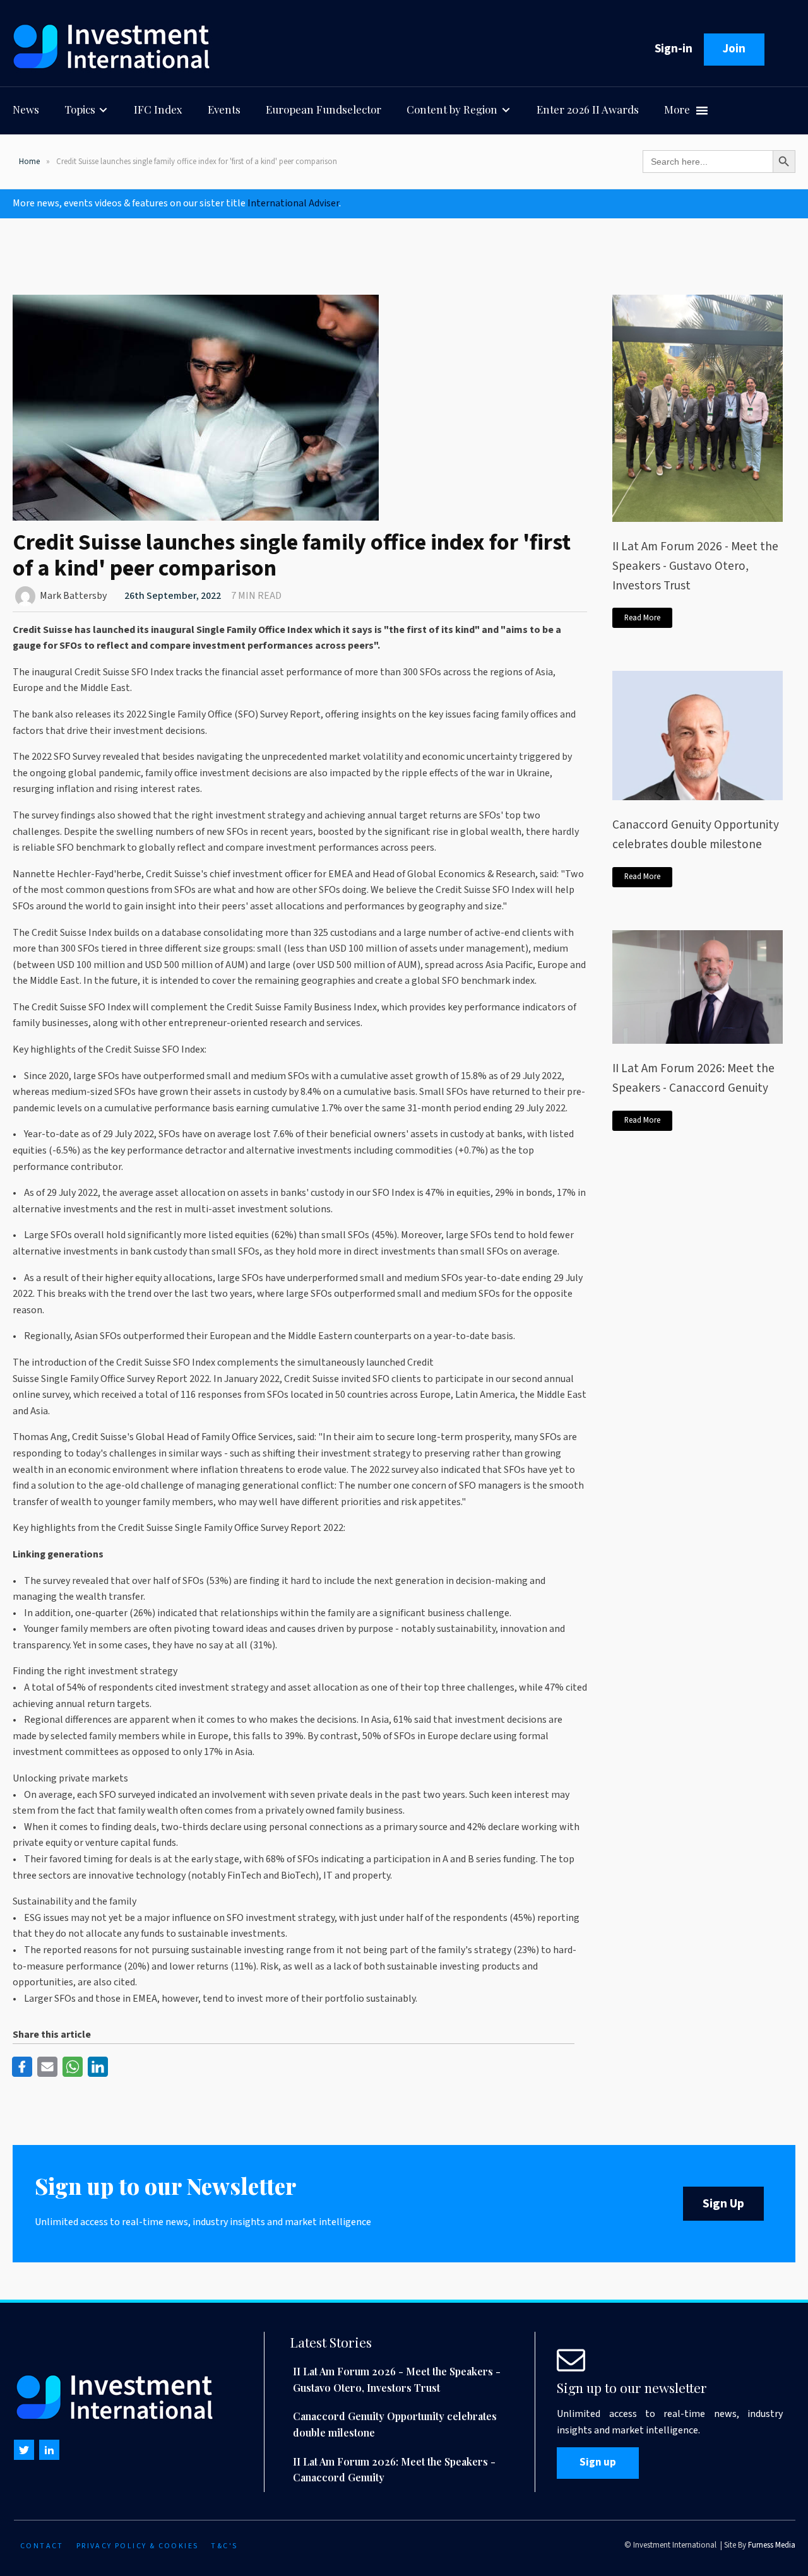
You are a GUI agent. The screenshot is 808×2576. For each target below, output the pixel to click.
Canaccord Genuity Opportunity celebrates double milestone (696, 835)
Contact (42, 2546)
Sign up (598, 2462)
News (26, 109)
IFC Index (158, 109)
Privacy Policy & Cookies (138, 2546)
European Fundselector (324, 109)
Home (29, 162)
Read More (642, 618)
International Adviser (293, 203)
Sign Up (723, 2204)
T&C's (224, 2546)
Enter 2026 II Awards (588, 109)
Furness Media (772, 2545)
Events (224, 109)
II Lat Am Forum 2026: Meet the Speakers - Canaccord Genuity (693, 1078)
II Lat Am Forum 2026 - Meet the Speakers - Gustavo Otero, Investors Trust (695, 566)
